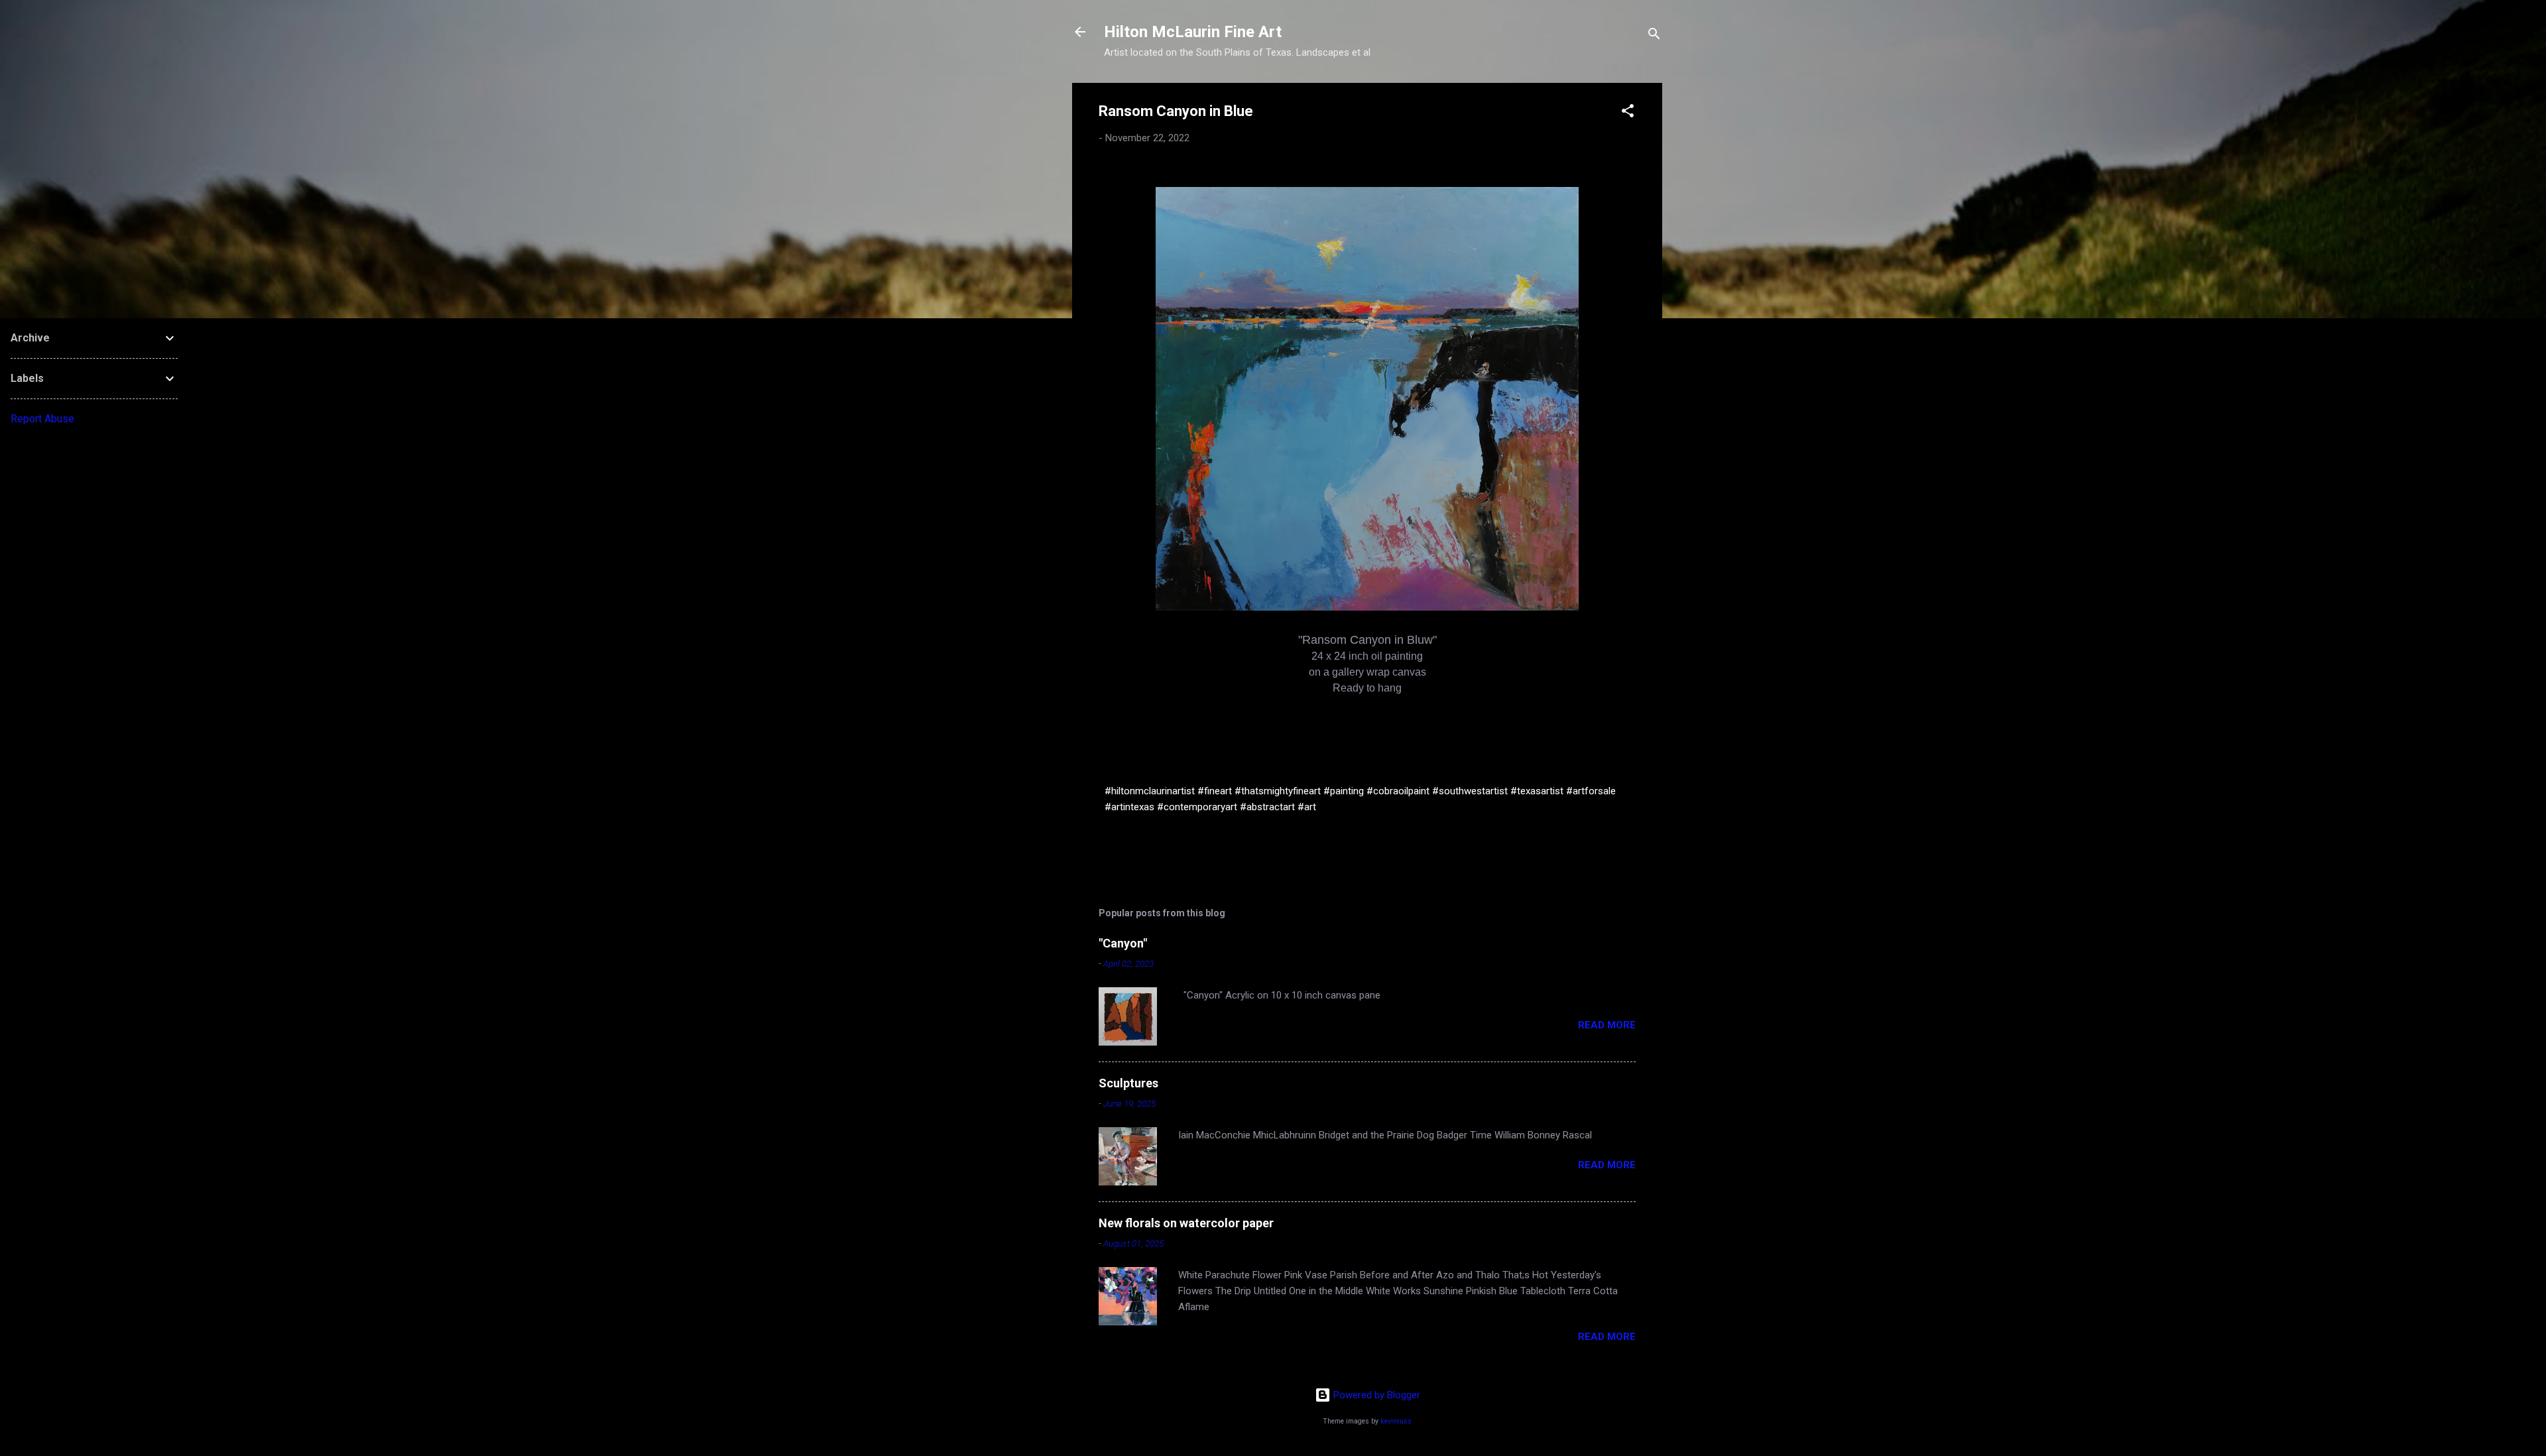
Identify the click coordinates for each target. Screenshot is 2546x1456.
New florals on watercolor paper (1186, 1223)
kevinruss (1396, 1421)
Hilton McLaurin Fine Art (1193, 32)
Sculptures (1128, 1083)
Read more (1607, 1025)
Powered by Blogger (1375, 1395)
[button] (1628, 113)
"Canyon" (1123, 943)
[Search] (1654, 36)
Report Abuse (42, 419)
